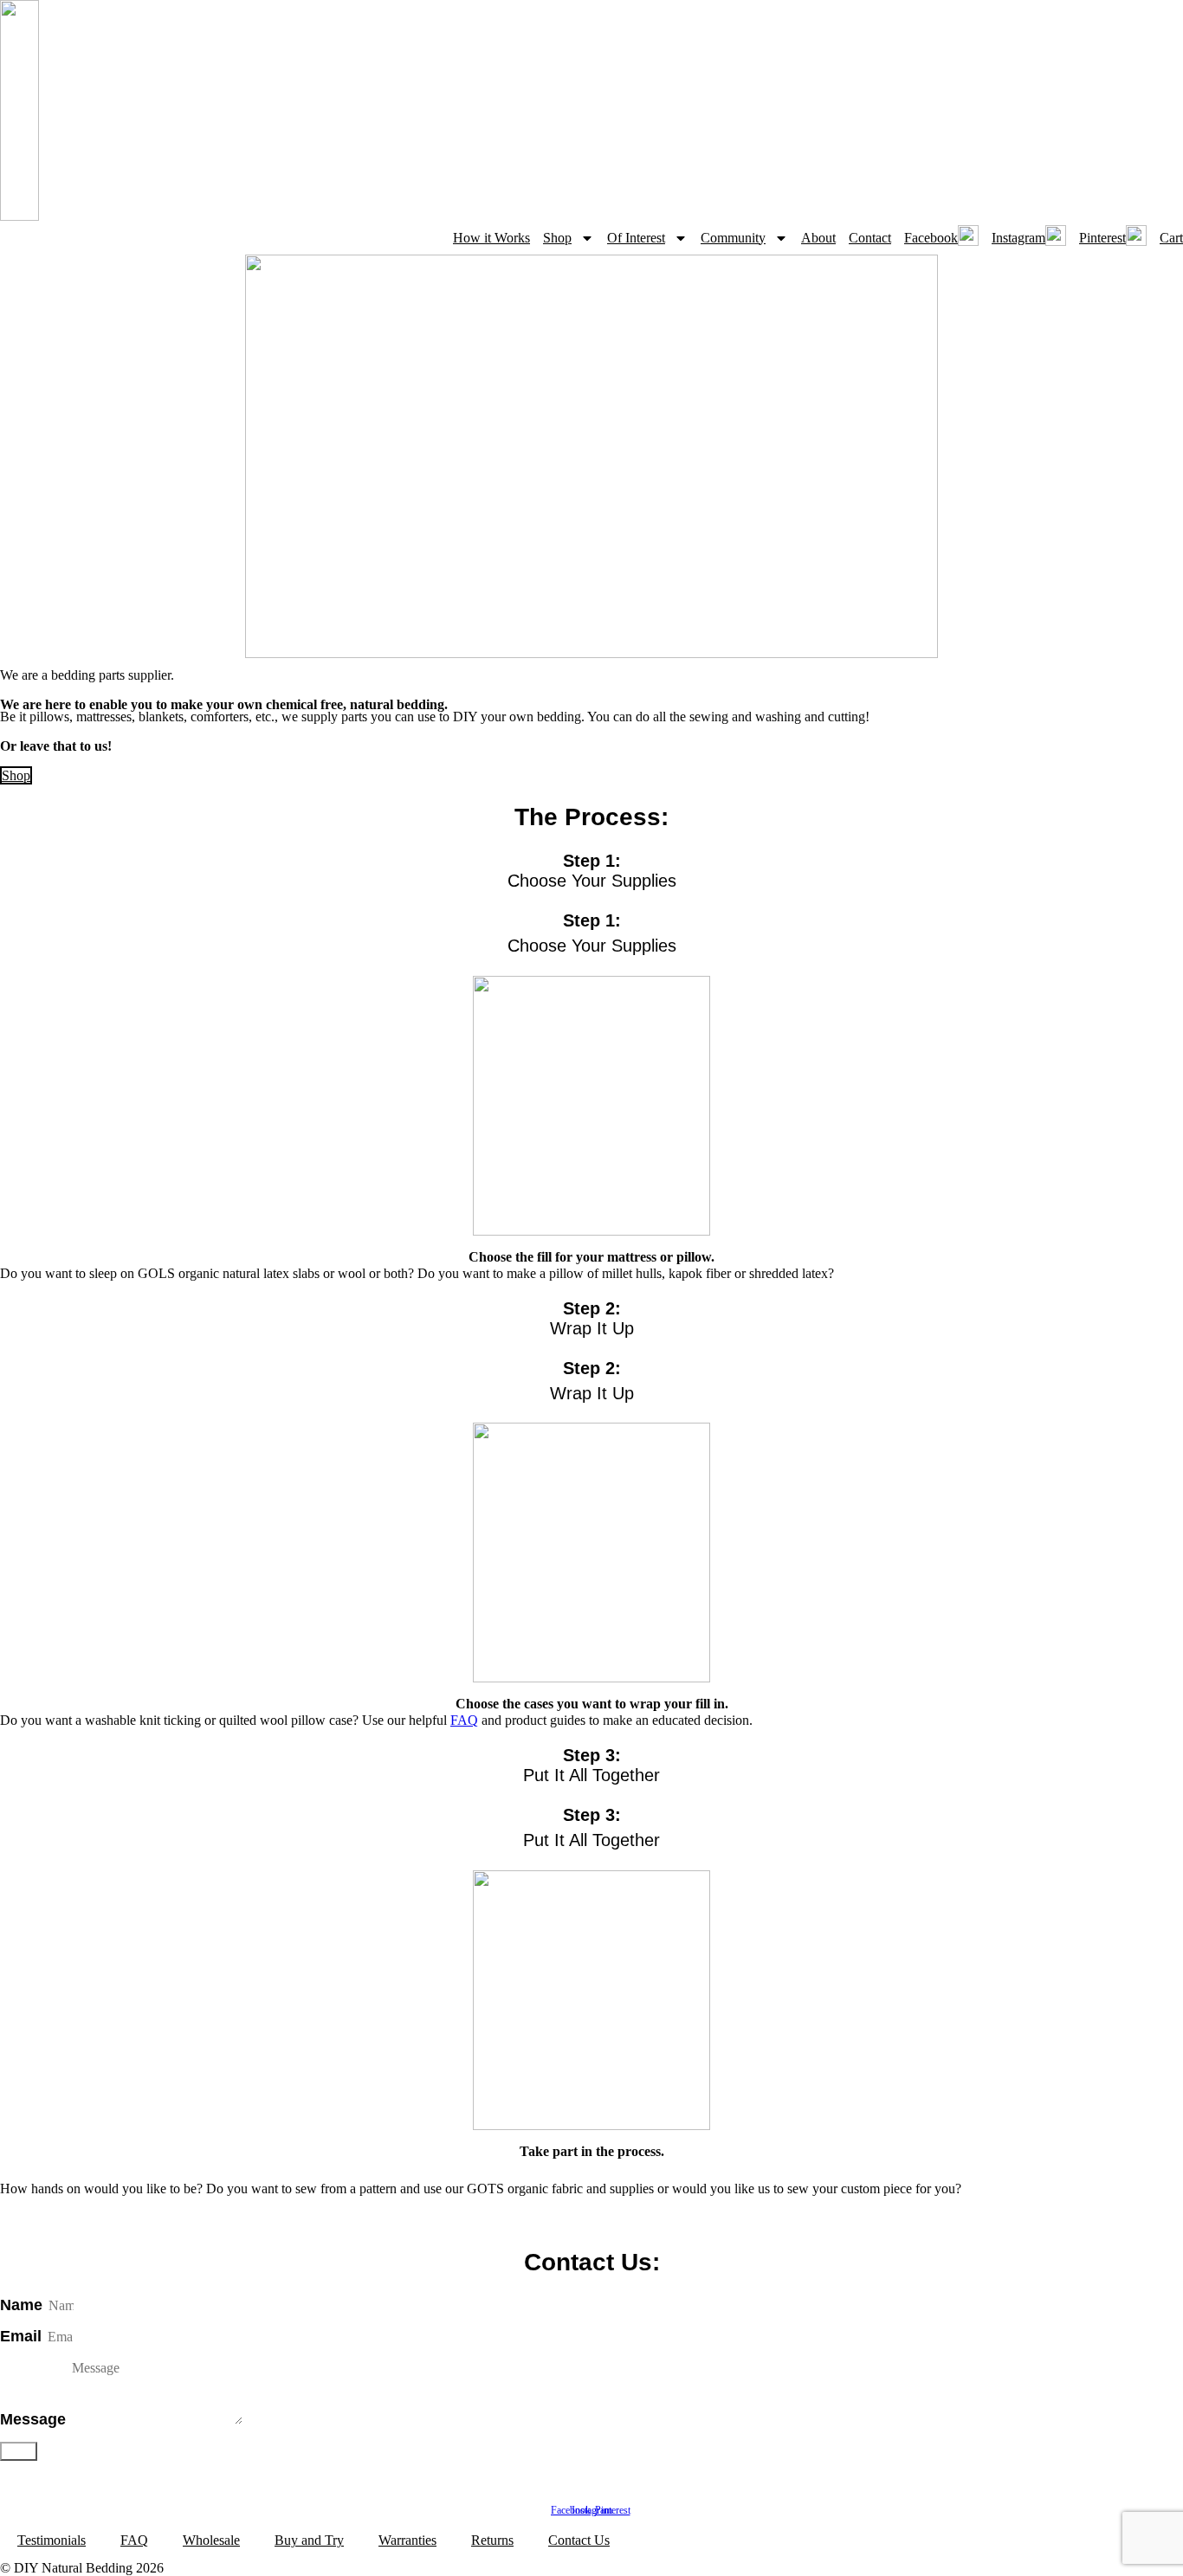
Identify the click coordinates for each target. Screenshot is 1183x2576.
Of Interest (636, 238)
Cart (1171, 238)
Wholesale (211, 2540)
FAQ (464, 1720)
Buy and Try (309, 2540)
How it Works (491, 238)
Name (23, 2305)
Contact (870, 238)
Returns (492, 2540)
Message (35, 2419)
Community (733, 238)
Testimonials (52, 2540)
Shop (557, 238)
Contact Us (579, 2540)
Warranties (407, 2540)
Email (23, 2336)
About (818, 238)
